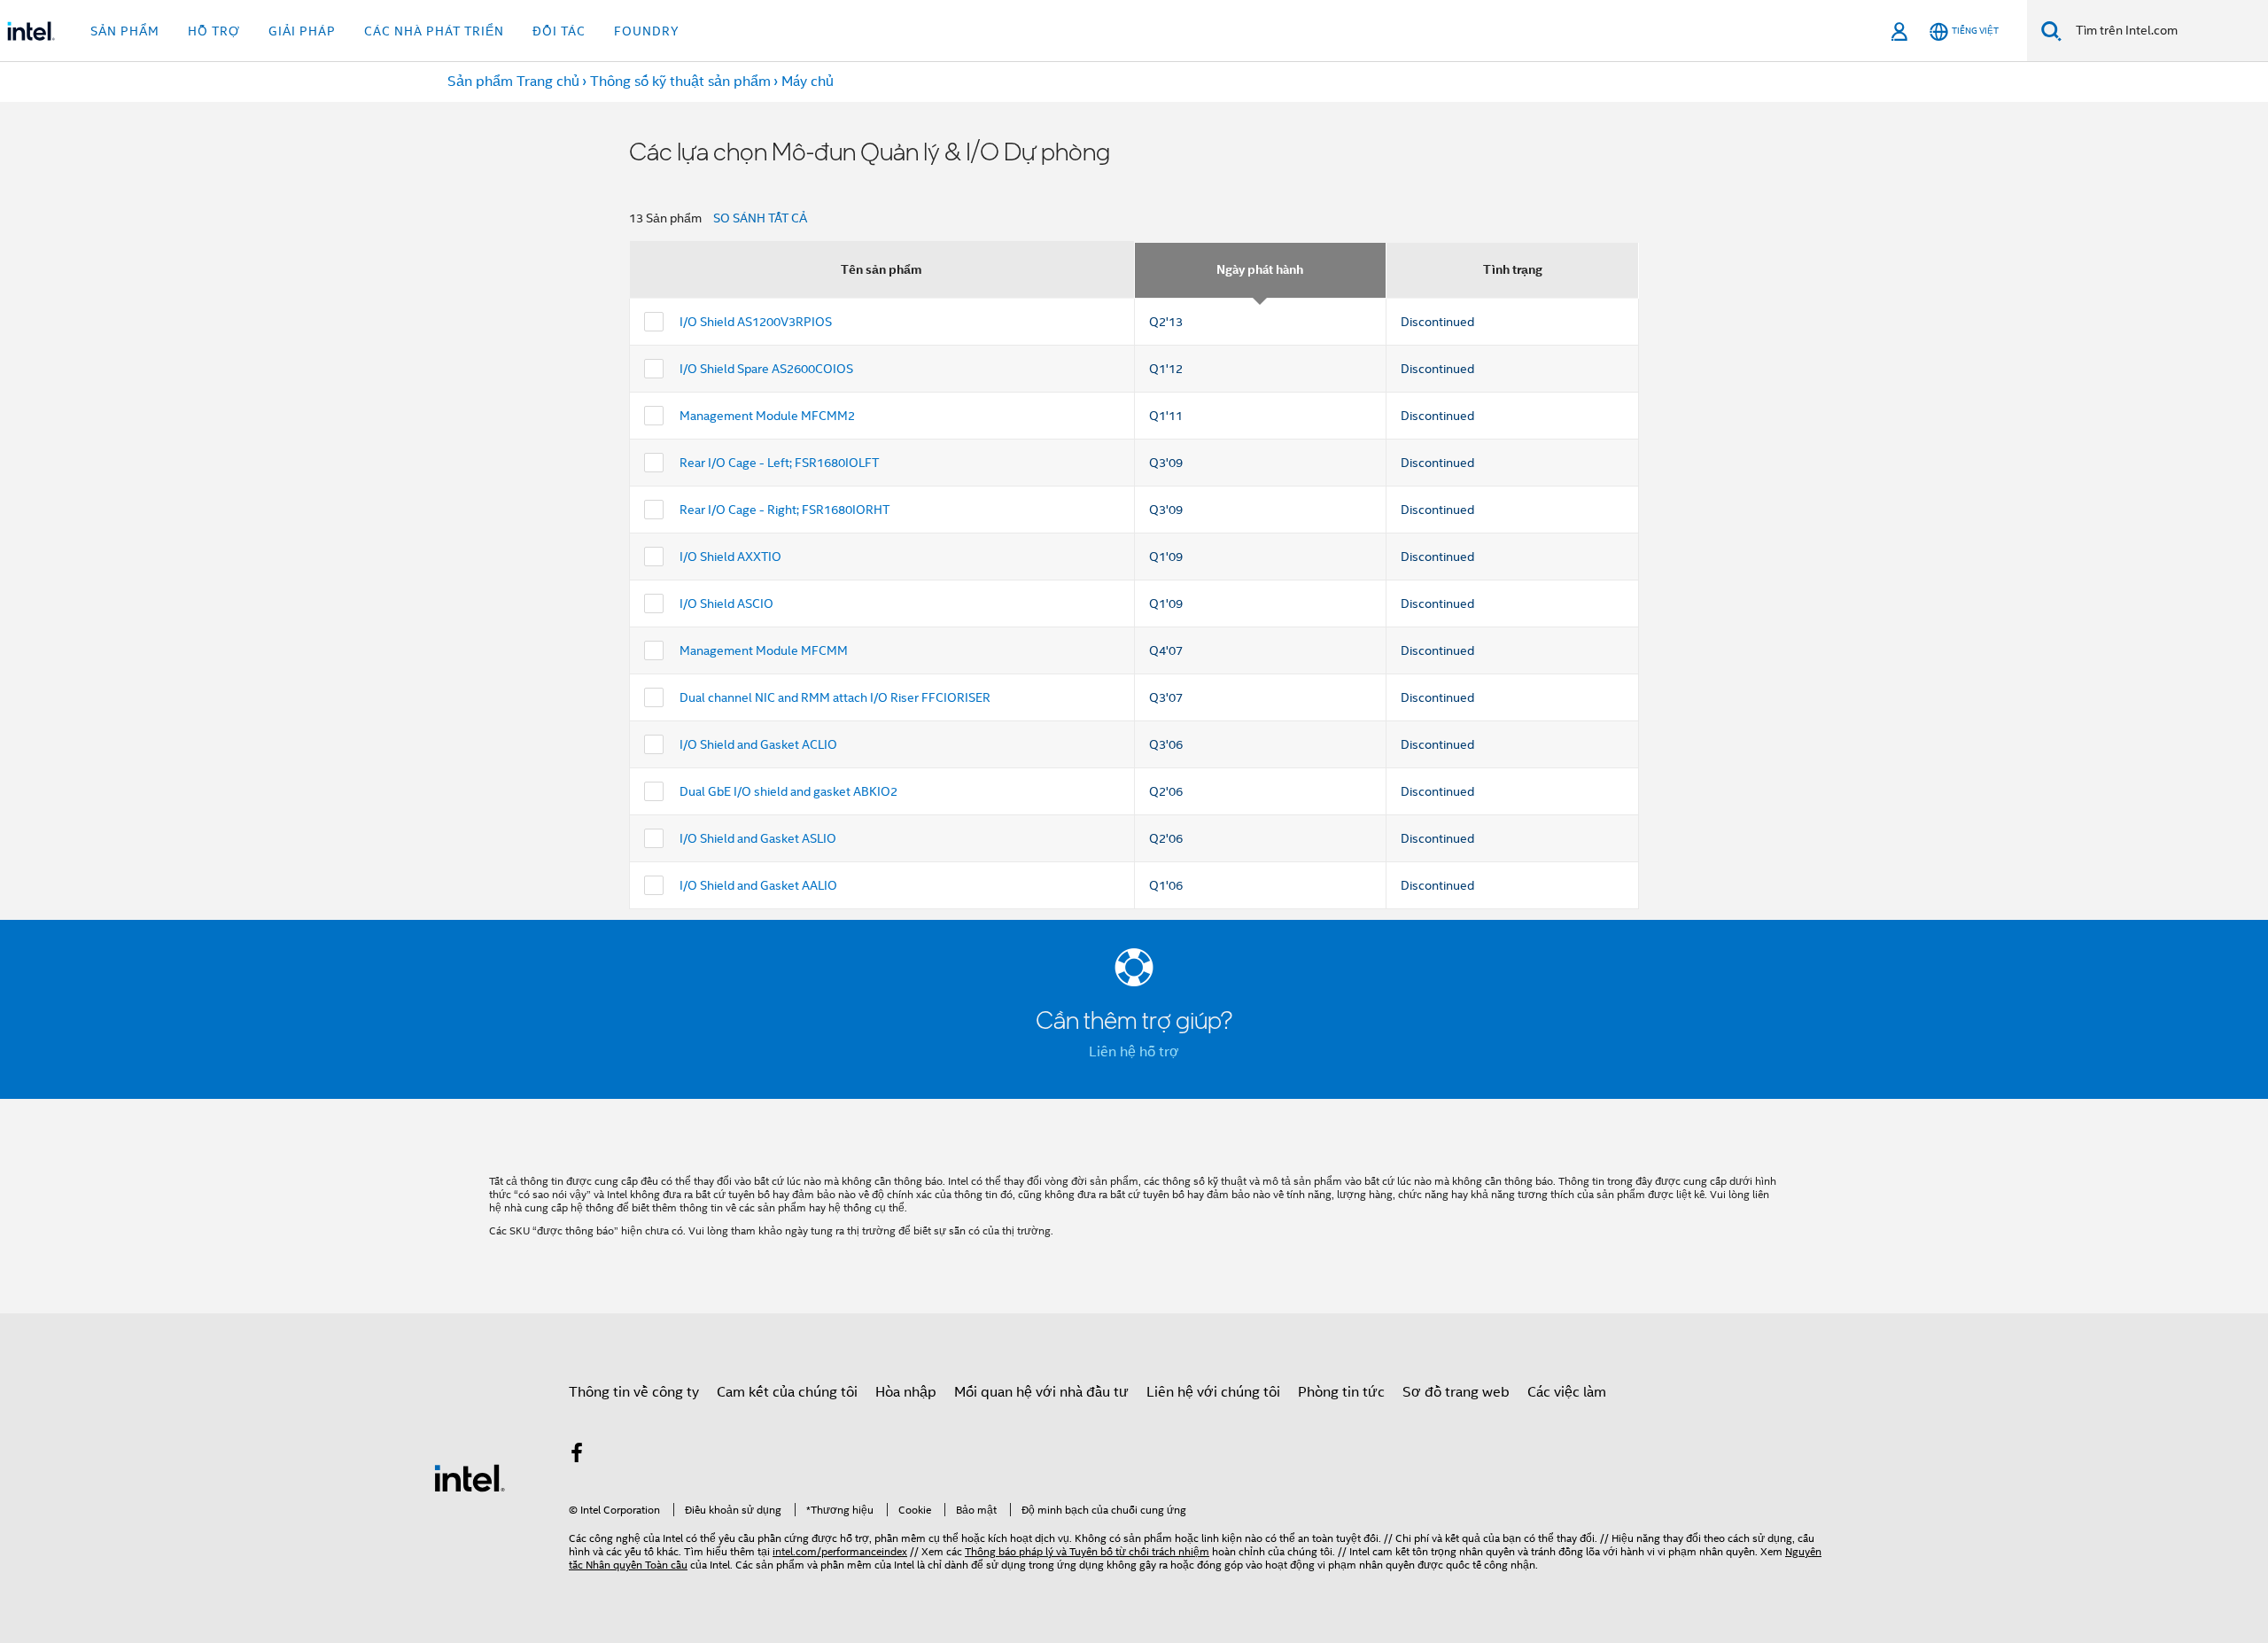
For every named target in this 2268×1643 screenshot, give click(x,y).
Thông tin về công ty (634, 1392)
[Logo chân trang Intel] (470, 1477)
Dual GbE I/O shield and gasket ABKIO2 (788, 791)
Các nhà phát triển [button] (434, 31)
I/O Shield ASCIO (726, 603)
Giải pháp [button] (302, 31)
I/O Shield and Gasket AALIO (758, 885)
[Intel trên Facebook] (577, 1456)
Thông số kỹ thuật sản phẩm (680, 82)
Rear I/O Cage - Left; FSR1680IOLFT (779, 463)
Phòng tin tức (1341, 1392)
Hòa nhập (906, 1392)
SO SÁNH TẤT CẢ (760, 218)
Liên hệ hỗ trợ (1134, 1052)
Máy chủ (808, 82)
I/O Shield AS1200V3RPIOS (756, 322)
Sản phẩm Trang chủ (513, 82)
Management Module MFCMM (764, 650)
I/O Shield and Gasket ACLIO (758, 744)
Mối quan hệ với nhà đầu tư (1041, 1392)
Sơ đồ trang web (1456, 1392)
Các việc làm (1567, 1392)
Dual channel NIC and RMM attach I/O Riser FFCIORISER (835, 697)
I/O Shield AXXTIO (730, 557)
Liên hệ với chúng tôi (1213, 1392)
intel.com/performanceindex (840, 1551)
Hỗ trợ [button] (214, 31)
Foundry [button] (647, 31)
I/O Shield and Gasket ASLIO (758, 838)
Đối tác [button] (559, 31)
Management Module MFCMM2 (767, 416)
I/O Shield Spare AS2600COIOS (766, 369)
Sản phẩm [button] (125, 31)
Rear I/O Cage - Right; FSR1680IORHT (784, 510)
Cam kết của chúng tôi (787, 1392)
